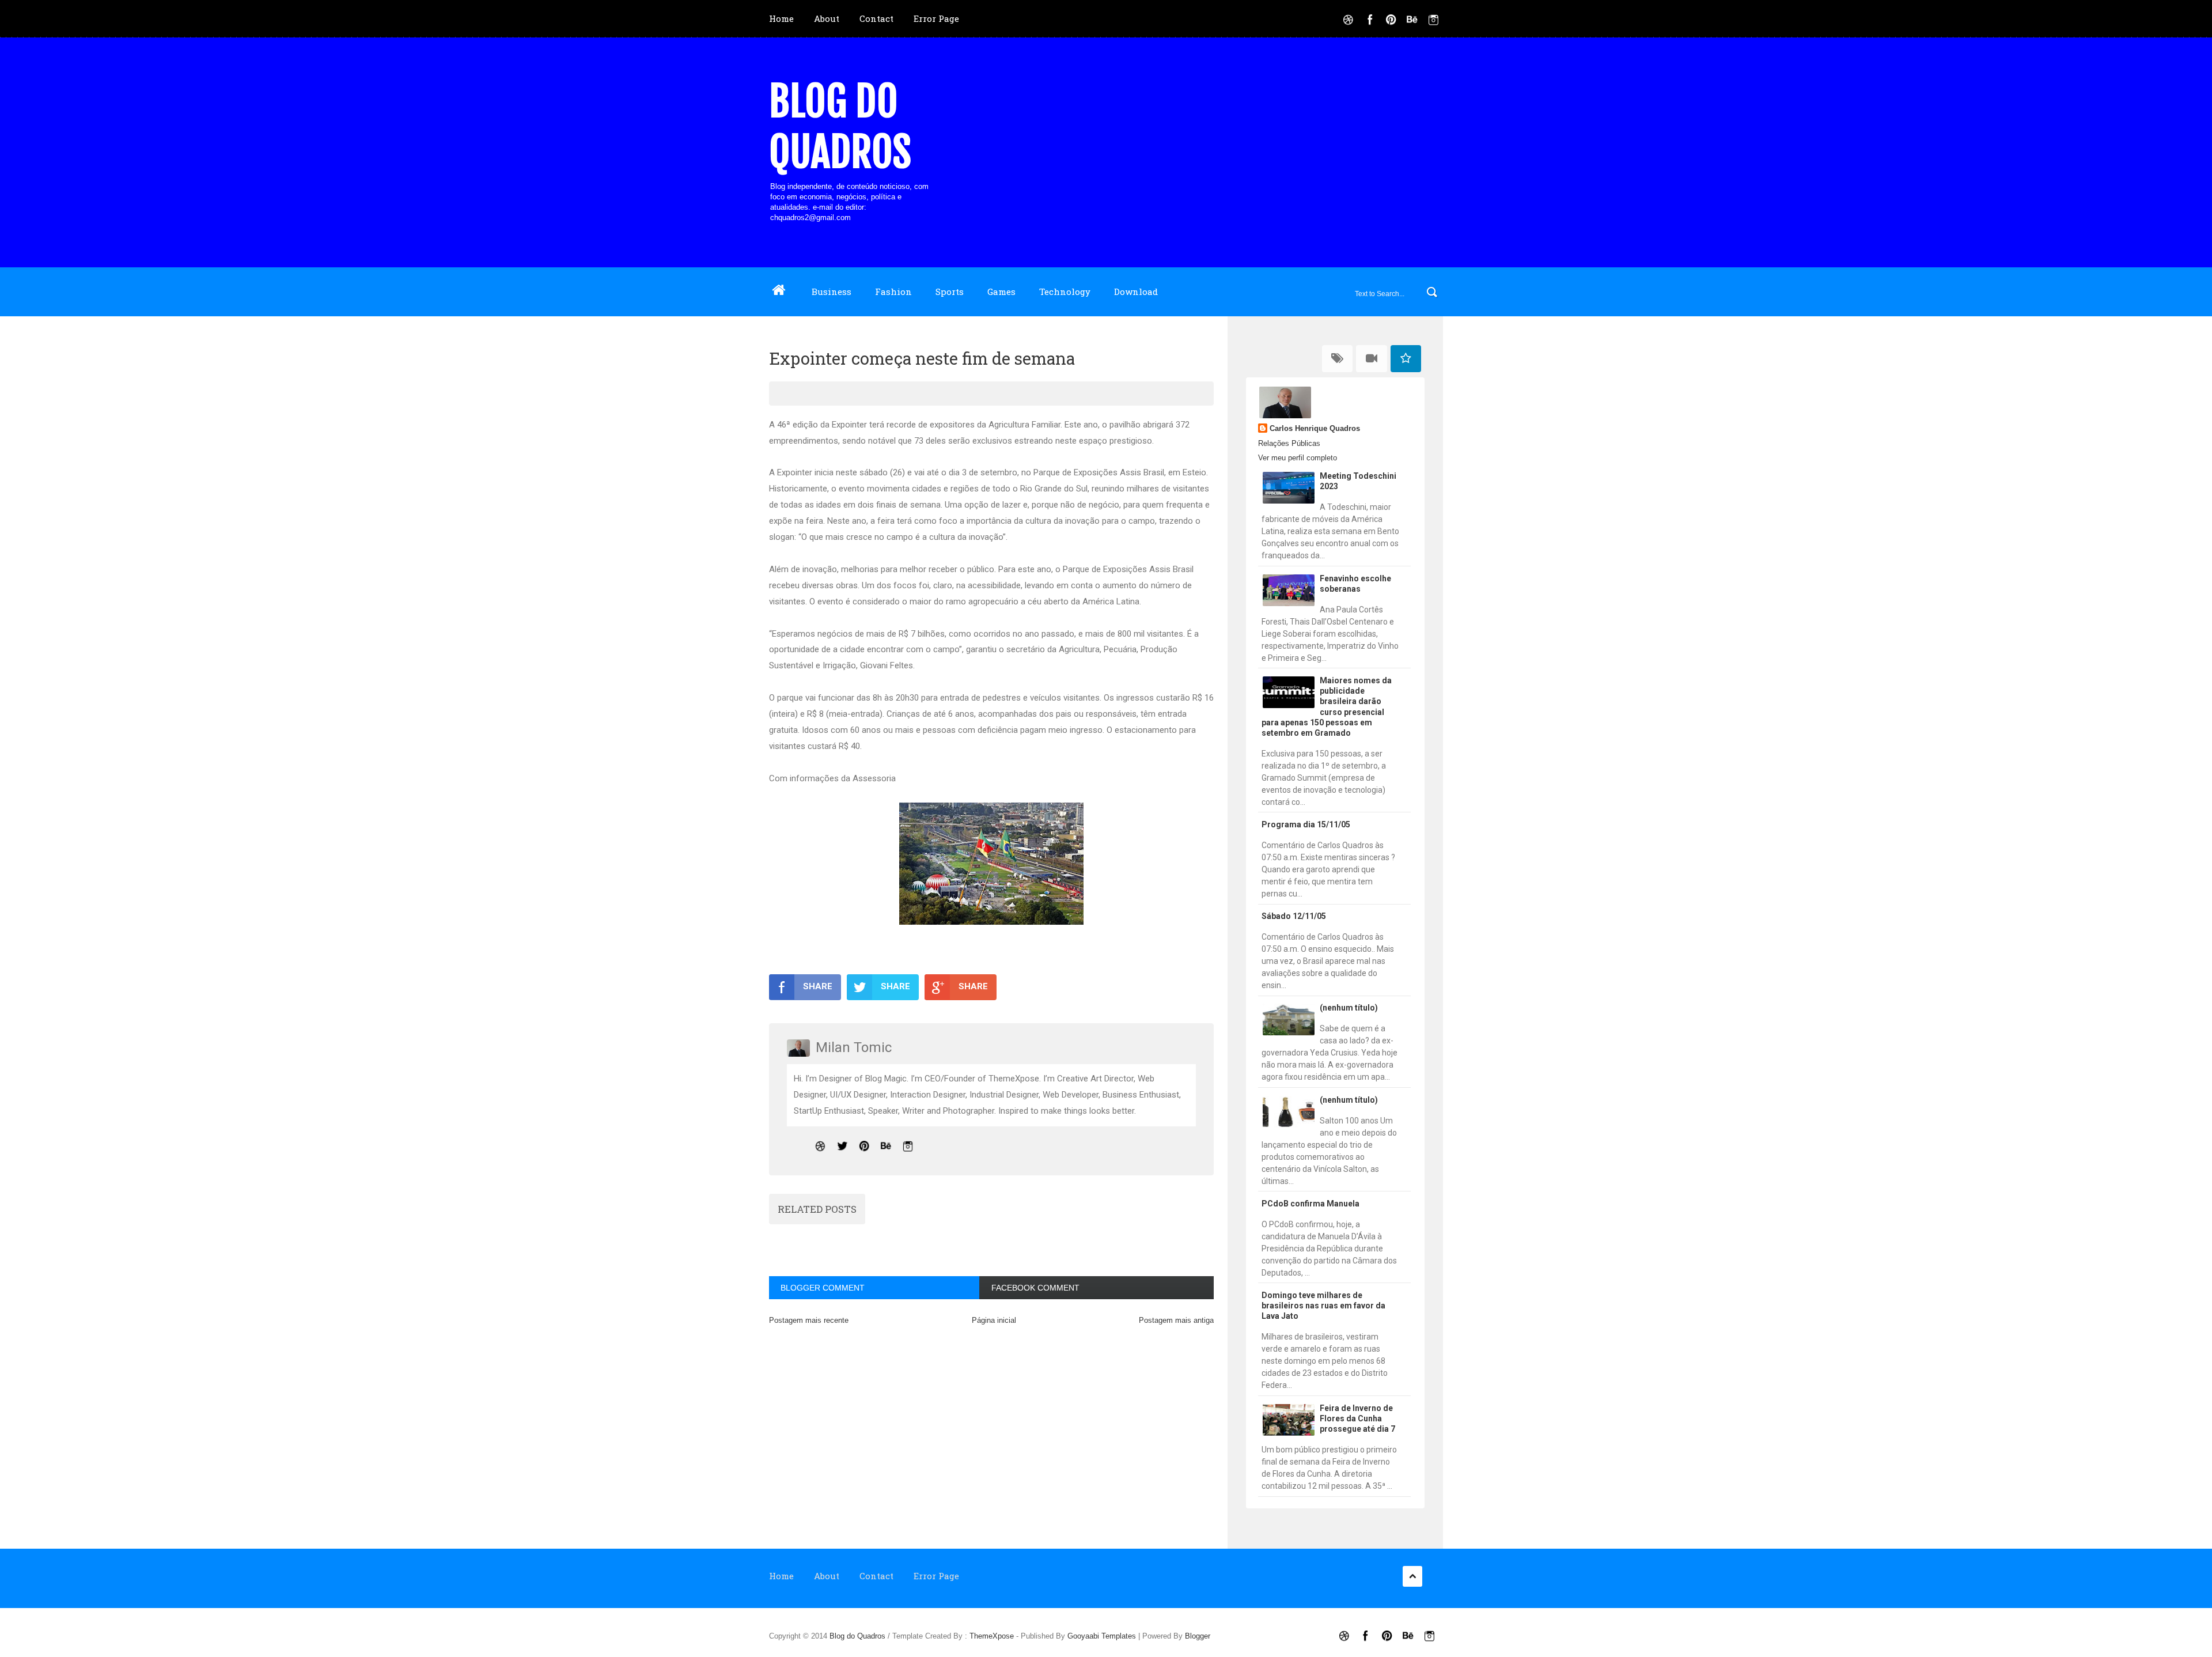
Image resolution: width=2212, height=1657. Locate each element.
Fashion (893, 292)
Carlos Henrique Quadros (1315, 428)
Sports (950, 292)
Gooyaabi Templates (1102, 1636)
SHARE (818, 986)
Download (1136, 292)
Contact (876, 18)
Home (781, 18)
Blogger (1198, 1636)
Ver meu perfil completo (1298, 458)
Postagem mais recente (809, 1320)
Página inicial (994, 1320)
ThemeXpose (992, 1636)
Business (832, 292)
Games (1001, 292)
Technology (1065, 292)
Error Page (936, 18)
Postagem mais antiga (1176, 1320)
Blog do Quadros (840, 127)
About (827, 18)
